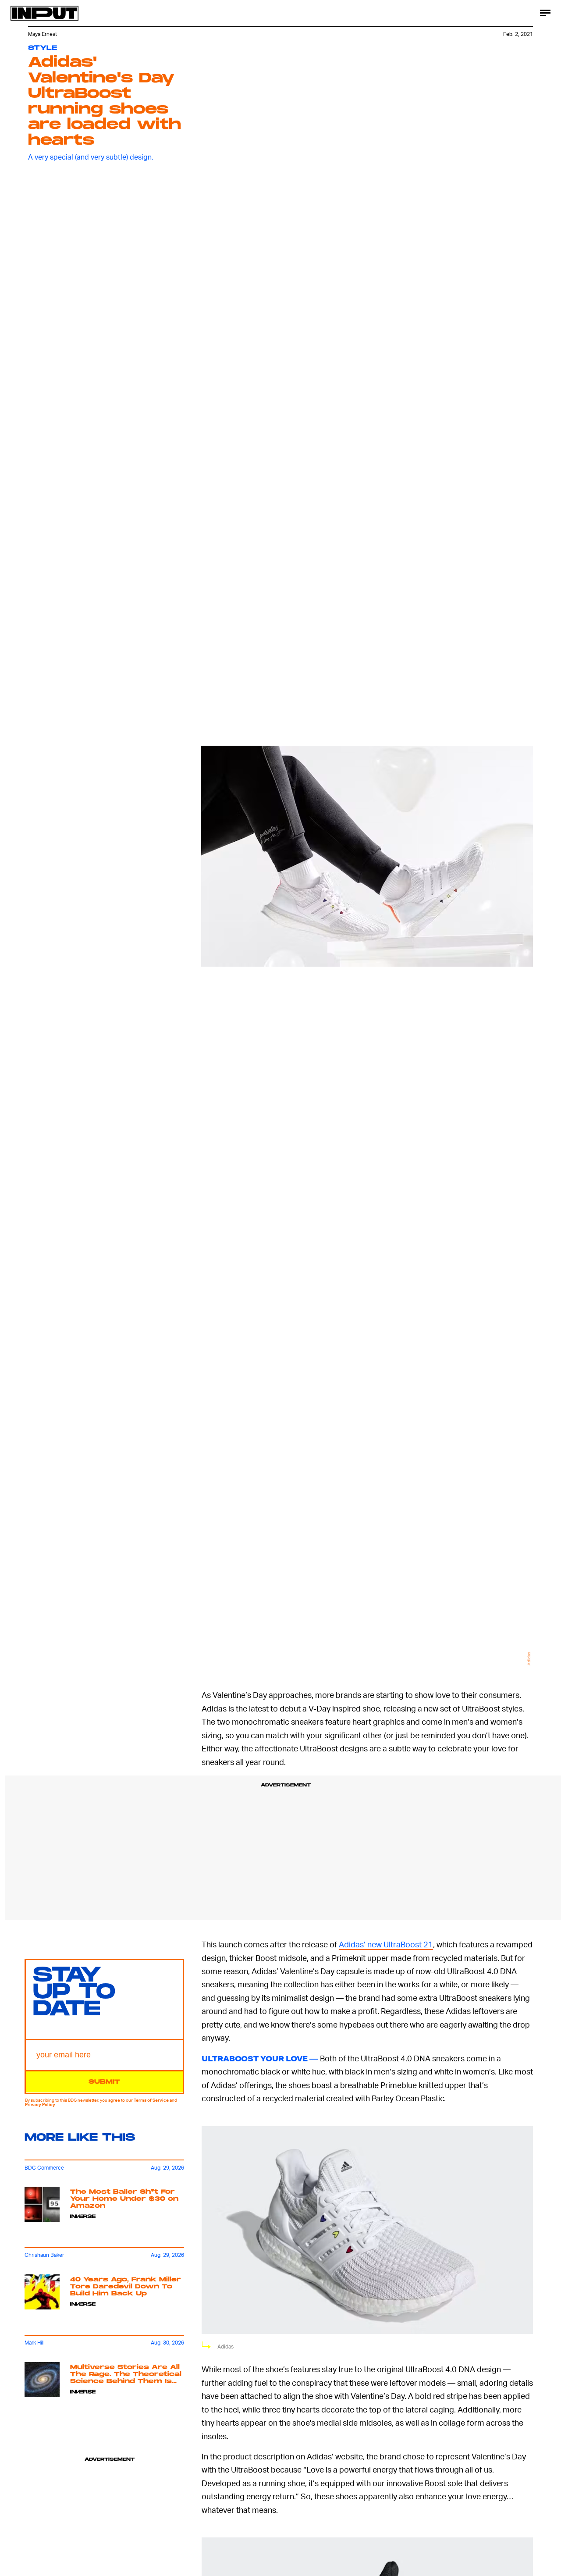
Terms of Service (151, 2100)
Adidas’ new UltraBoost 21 (386, 1944)
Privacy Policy (40, 2105)
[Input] (44, 13)
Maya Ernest (43, 34)
